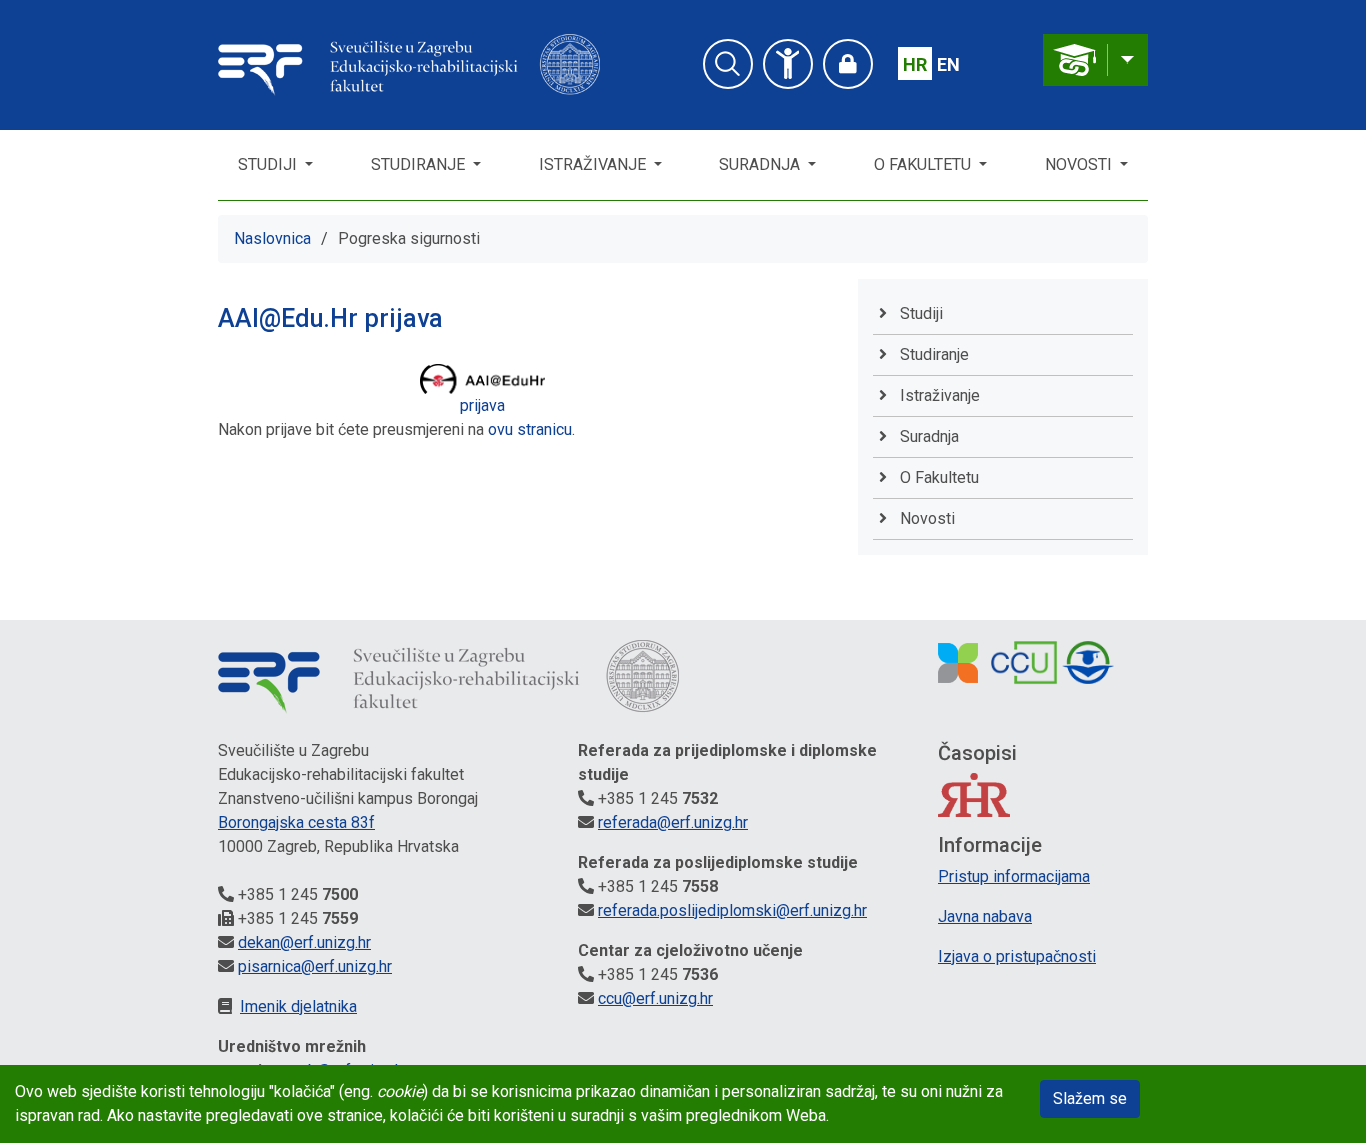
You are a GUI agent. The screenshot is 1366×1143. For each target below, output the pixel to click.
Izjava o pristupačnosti (1017, 956)
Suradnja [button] (761, 164)
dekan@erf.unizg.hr (304, 942)
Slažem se (1090, 1098)
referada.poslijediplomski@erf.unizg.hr (732, 910)
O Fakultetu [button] (924, 164)
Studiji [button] (269, 164)
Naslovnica (272, 238)
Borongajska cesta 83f (296, 822)
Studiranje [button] (420, 164)
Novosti (1080, 164)
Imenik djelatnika (298, 1006)
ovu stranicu (530, 429)
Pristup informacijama (1014, 876)
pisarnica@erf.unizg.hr (315, 966)
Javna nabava (985, 916)
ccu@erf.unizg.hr (655, 998)
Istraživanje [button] (594, 164)
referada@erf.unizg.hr (673, 822)
